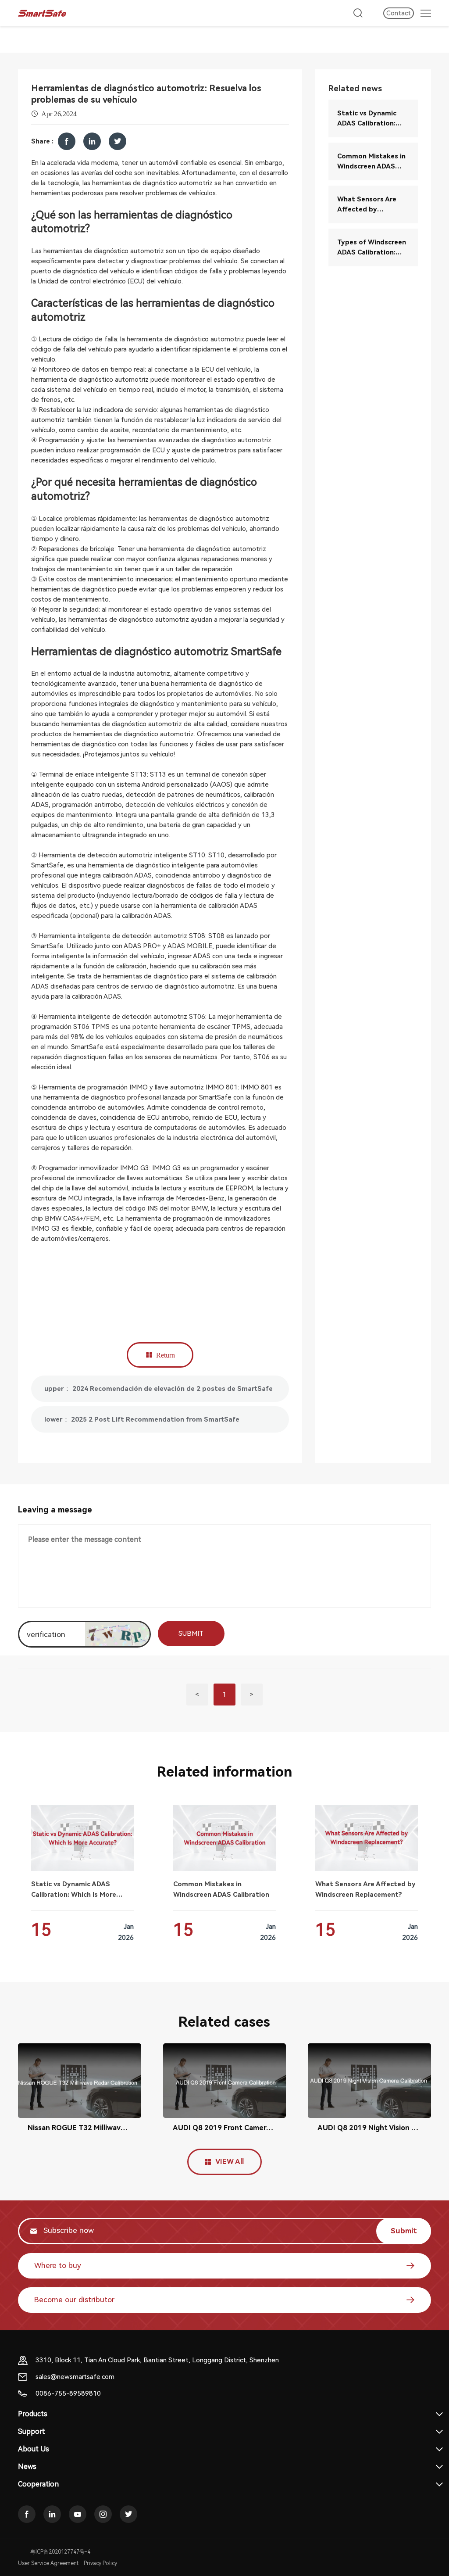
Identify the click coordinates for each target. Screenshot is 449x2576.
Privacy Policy (100, 2563)
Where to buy (58, 2265)
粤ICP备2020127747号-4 (60, 2552)
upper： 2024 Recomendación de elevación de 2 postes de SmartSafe (159, 1389)
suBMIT (191, 1634)
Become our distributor (74, 2300)
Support (32, 2431)
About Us (34, 2449)
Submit (404, 2231)
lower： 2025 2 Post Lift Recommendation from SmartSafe (142, 1419)
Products (33, 2414)
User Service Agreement (48, 2563)
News (27, 2467)
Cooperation (38, 2484)
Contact (399, 13)
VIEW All (230, 2162)
